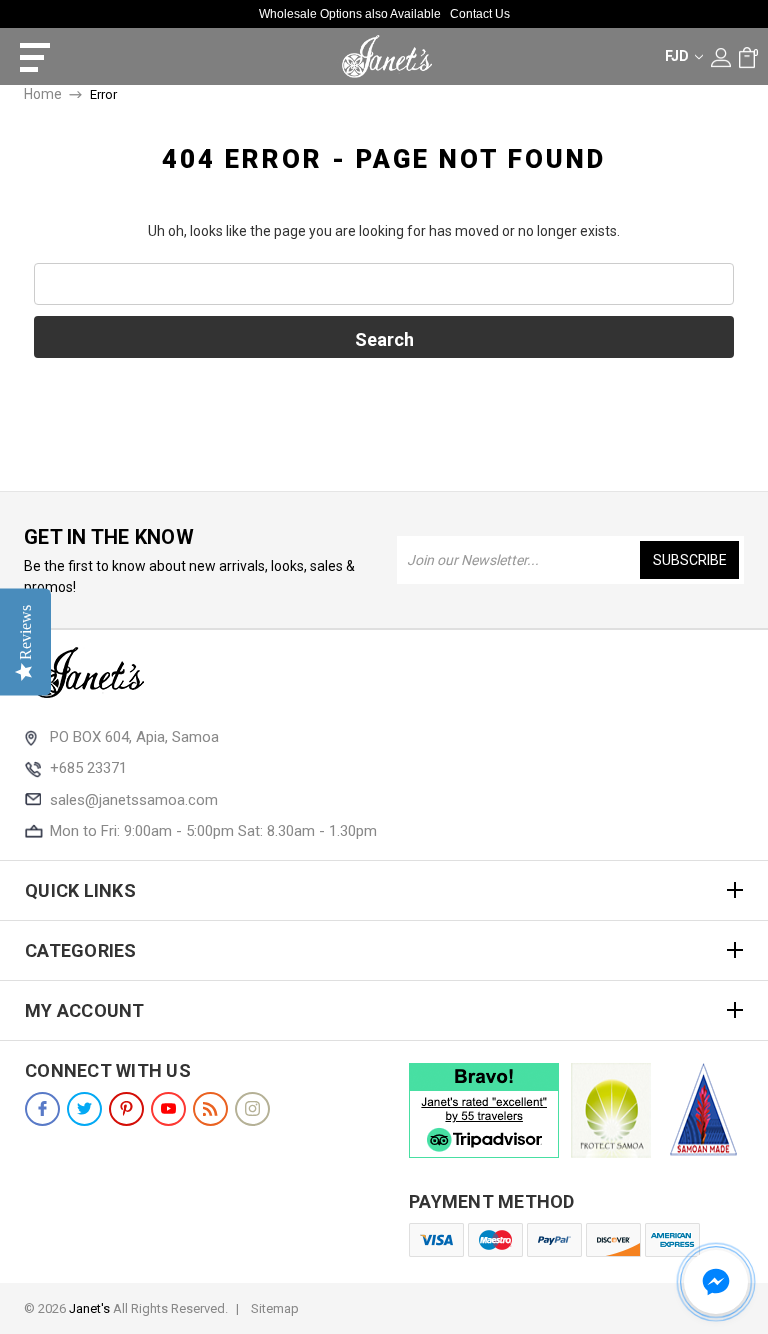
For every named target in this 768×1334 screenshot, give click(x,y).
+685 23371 (88, 768)
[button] (716, 1282)
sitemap (275, 1308)
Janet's (89, 1308)
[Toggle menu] (27, 56)
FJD (678, 56)
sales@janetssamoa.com (134, 800)
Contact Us (480, 14)
